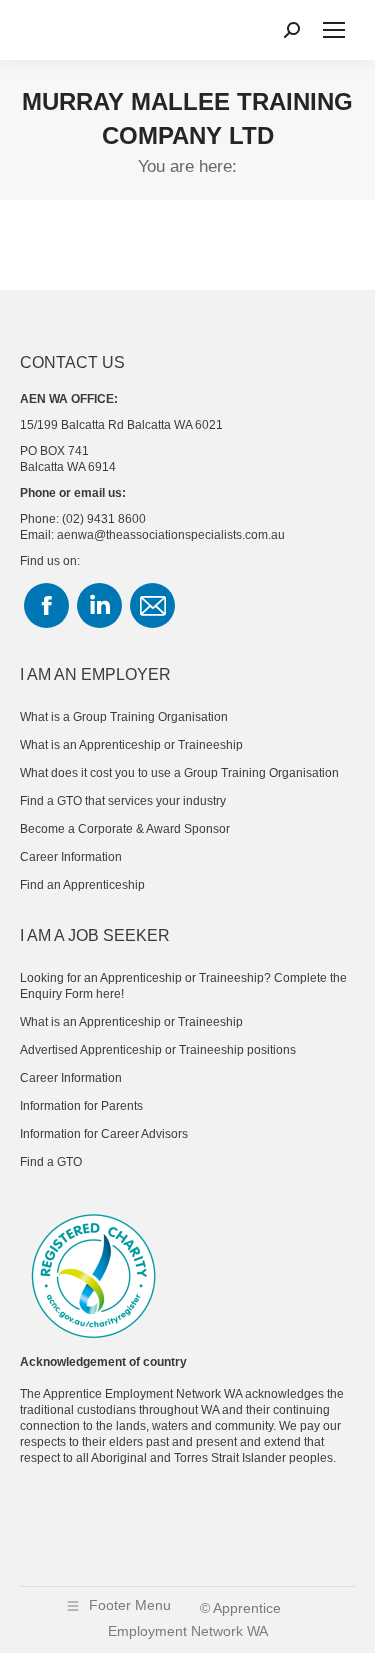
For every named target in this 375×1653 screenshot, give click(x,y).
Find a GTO (51, 1162)
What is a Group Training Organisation (124, 717)
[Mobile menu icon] (334, 30)
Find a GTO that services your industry (123, 801)
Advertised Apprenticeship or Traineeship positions (158, 1050)
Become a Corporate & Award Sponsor (125, 829)
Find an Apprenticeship (82, 885)
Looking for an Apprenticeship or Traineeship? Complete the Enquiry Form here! (183, 986)
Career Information (71, 857)
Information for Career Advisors (104, 1134)
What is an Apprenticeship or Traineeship (131, 745)
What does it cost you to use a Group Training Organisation (179, 773)
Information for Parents (81, 1106)
